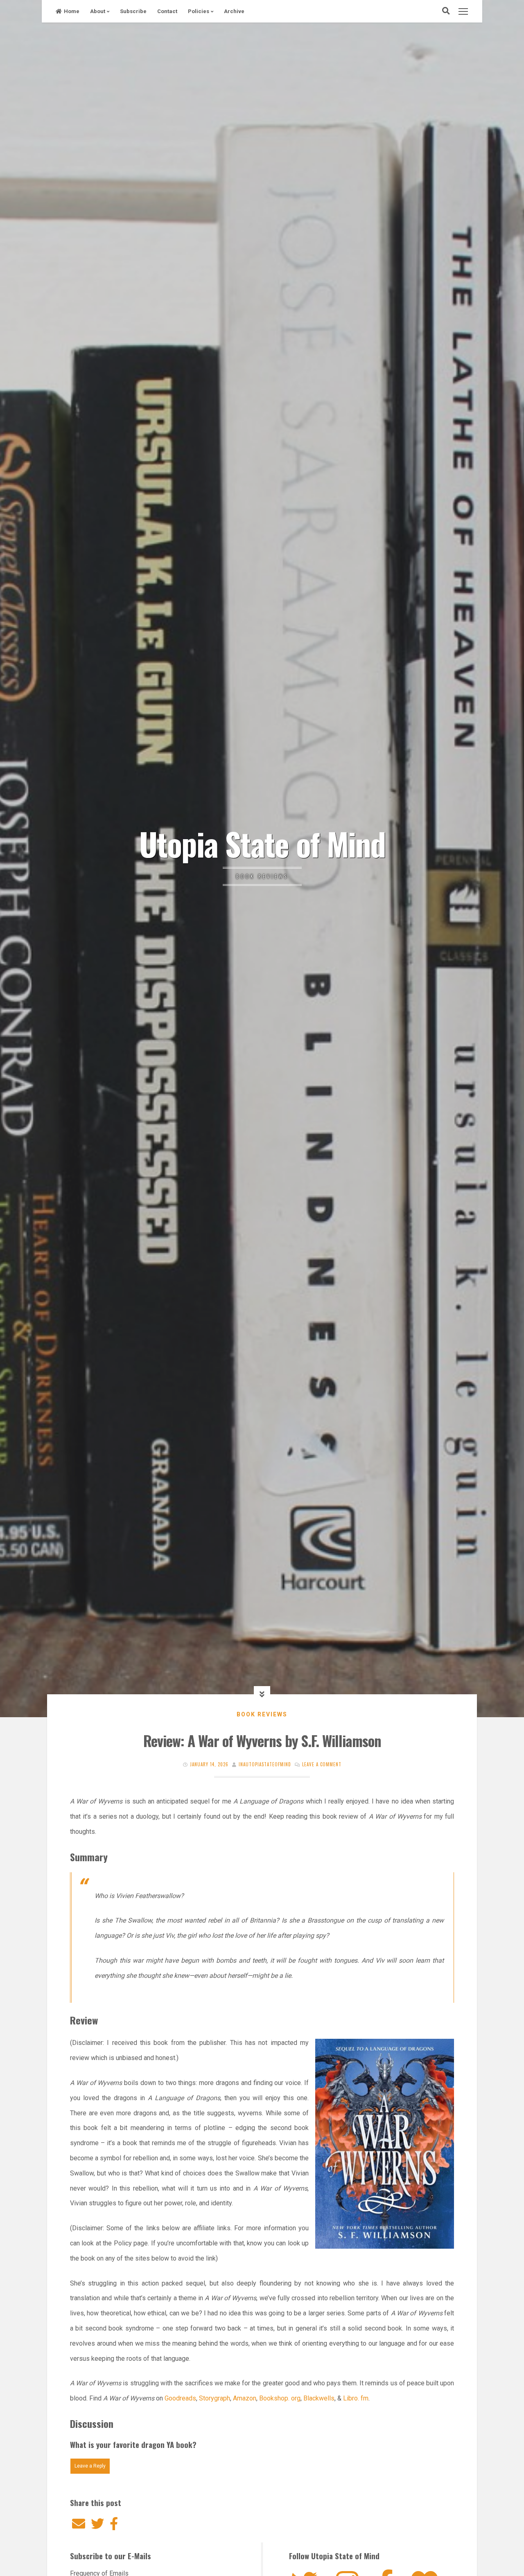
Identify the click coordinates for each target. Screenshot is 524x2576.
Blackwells (319, 2398)
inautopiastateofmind (265, 1764)
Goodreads (180, 2398)
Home (72, 11)
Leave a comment (322, 1764)
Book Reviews (262, 1714)
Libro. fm (355, 2398)
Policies (199, 11)
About (98, 11)
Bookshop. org (280, 2398)
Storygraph (215, 2398)
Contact (167, 11)
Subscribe (133, 11)
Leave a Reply (90, 2466)
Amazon (244, 2398)
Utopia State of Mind (262, 843)
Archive (234, 11)
